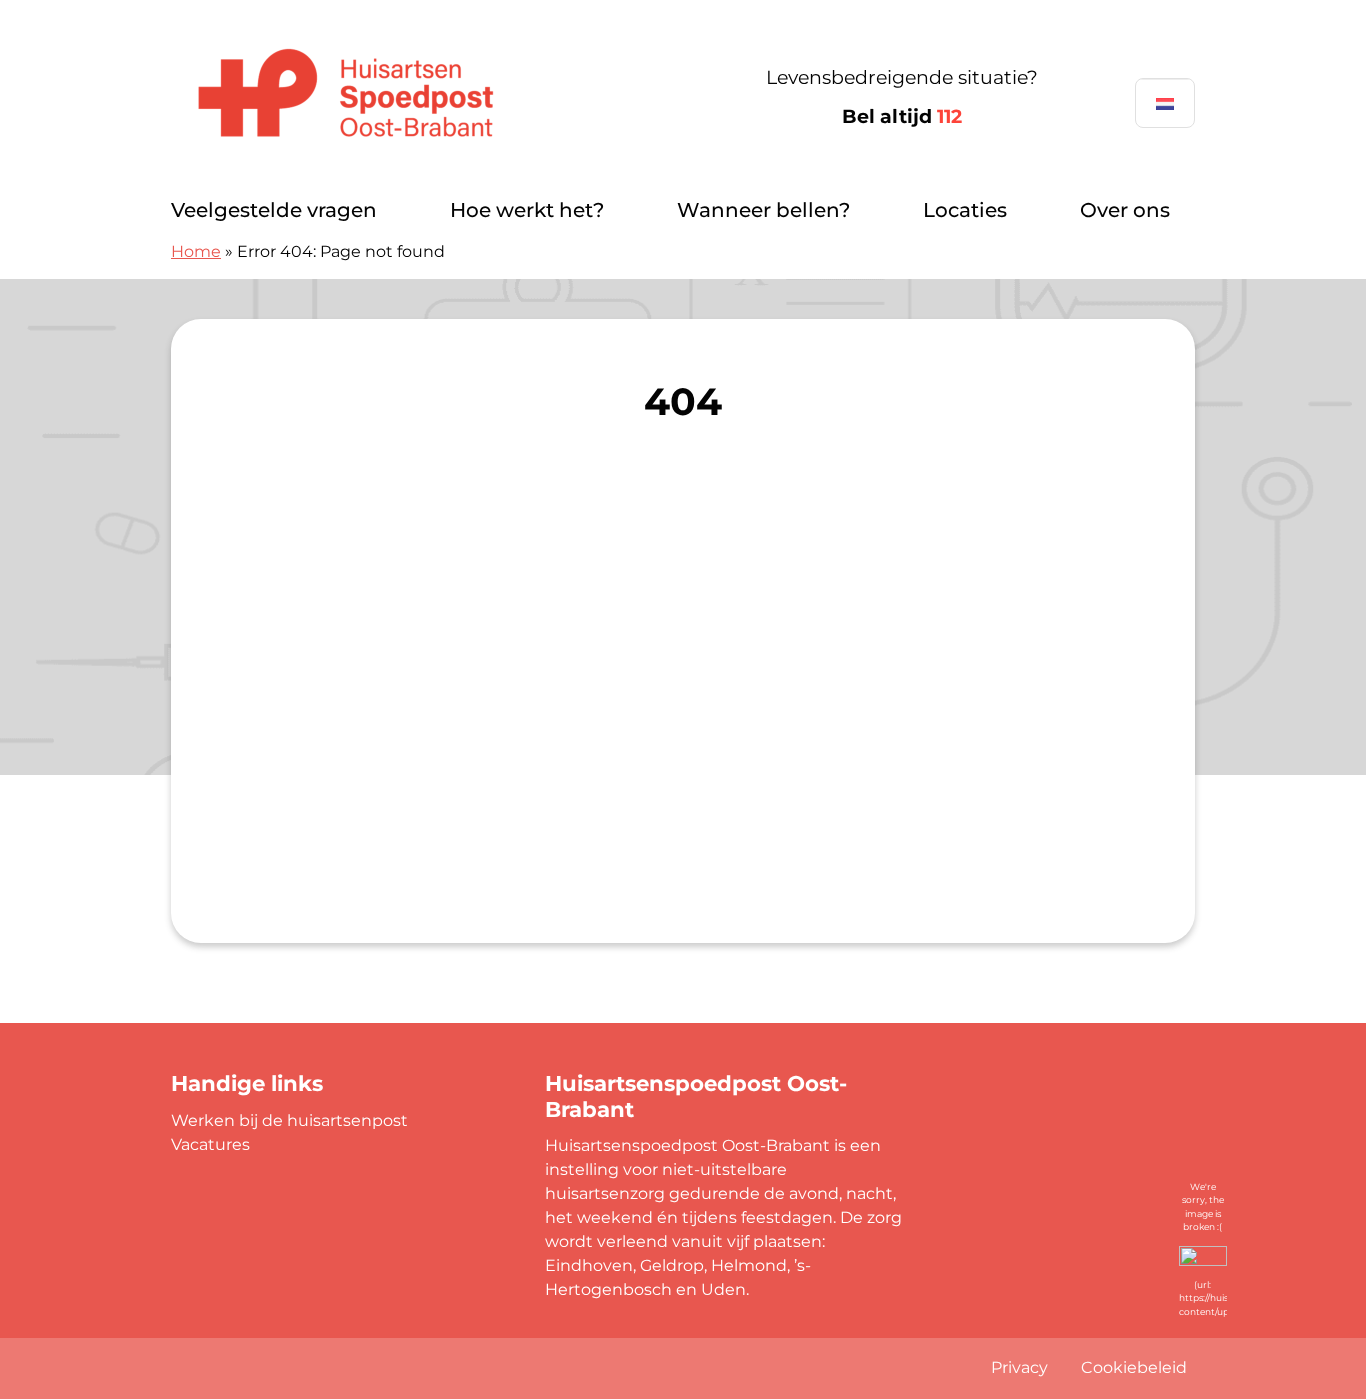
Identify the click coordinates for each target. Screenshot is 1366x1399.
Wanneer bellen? (763, 210)
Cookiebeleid (1134, 1367)
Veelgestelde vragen (274, 210)
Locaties (965, 210)
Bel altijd (902, 116)
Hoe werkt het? (527, 210)
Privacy (1019, 1367)
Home (196, 251)
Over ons (1125, 210)
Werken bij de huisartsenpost (289, 1120)
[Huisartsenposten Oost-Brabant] (390, 98)
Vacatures (210, 1144)
